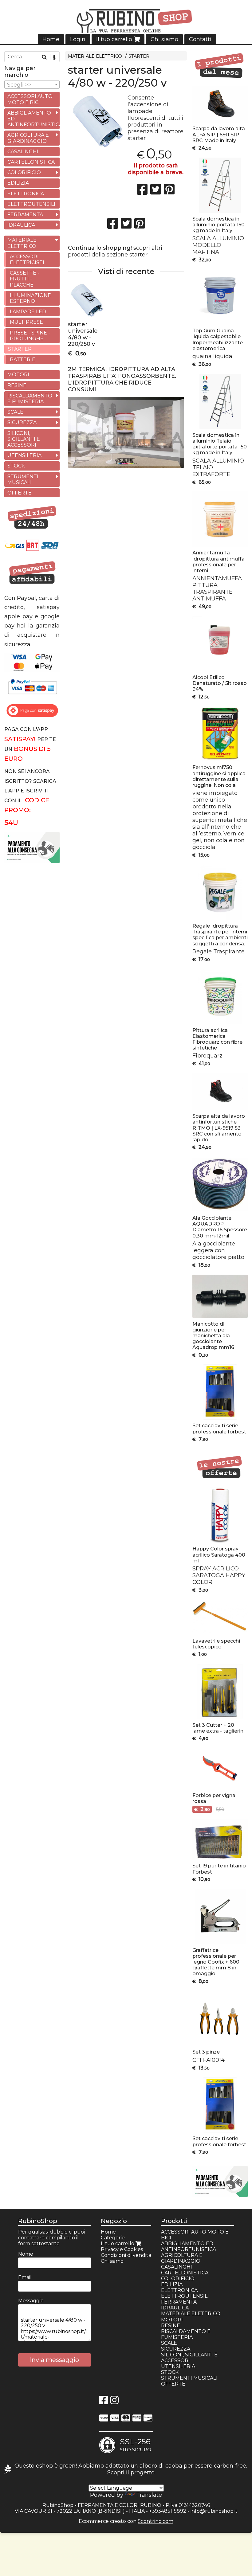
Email (25, 2277)
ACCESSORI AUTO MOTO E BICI (30, 99)
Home (51, 39)
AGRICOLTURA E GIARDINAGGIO (28, 138)
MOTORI (18, 375)
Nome (26, 2254)
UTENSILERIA (24, 455)
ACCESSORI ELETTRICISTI (27, 260)
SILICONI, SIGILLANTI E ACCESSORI (24, 439)
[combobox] (32, 84)
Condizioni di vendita (126, 2255)
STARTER (139, 56)
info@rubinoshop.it (214, 2511)
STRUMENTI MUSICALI (23, 479)
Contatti (200, 39)
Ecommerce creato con (126, 2521)
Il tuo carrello (115, 39)
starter (138, 255)
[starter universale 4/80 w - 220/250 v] (96, 121)
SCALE (15, 412)
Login (78, 39)
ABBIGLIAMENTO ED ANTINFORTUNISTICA (33, 119)
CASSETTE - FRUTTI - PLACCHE (25, 279)
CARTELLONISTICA (31, 162)
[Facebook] (104, 2402)
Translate (149, 2495)
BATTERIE (23, 360)
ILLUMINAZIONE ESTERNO (30, 298)
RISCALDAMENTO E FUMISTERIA (30, 399)
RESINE (17, 385)
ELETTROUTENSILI (31, 204)
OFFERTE (20, 493)
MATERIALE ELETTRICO (95, 56)
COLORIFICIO (24, 172)
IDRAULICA (21, 225)
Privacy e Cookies (122, 2249)
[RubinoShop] (126, 22)
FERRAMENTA (25, 215)
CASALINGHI (23, 152)
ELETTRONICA (26, 194)
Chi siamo (164, 39)
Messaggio (31, 2301)
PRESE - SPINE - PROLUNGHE (30, 336)
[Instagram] (114, 2402)
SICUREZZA (22, 422)
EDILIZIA (18, 183)
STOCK (16, 466)
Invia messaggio (54, 2360)
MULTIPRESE (26, 322)
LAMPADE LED (28, 312)
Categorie (113, 2238)
